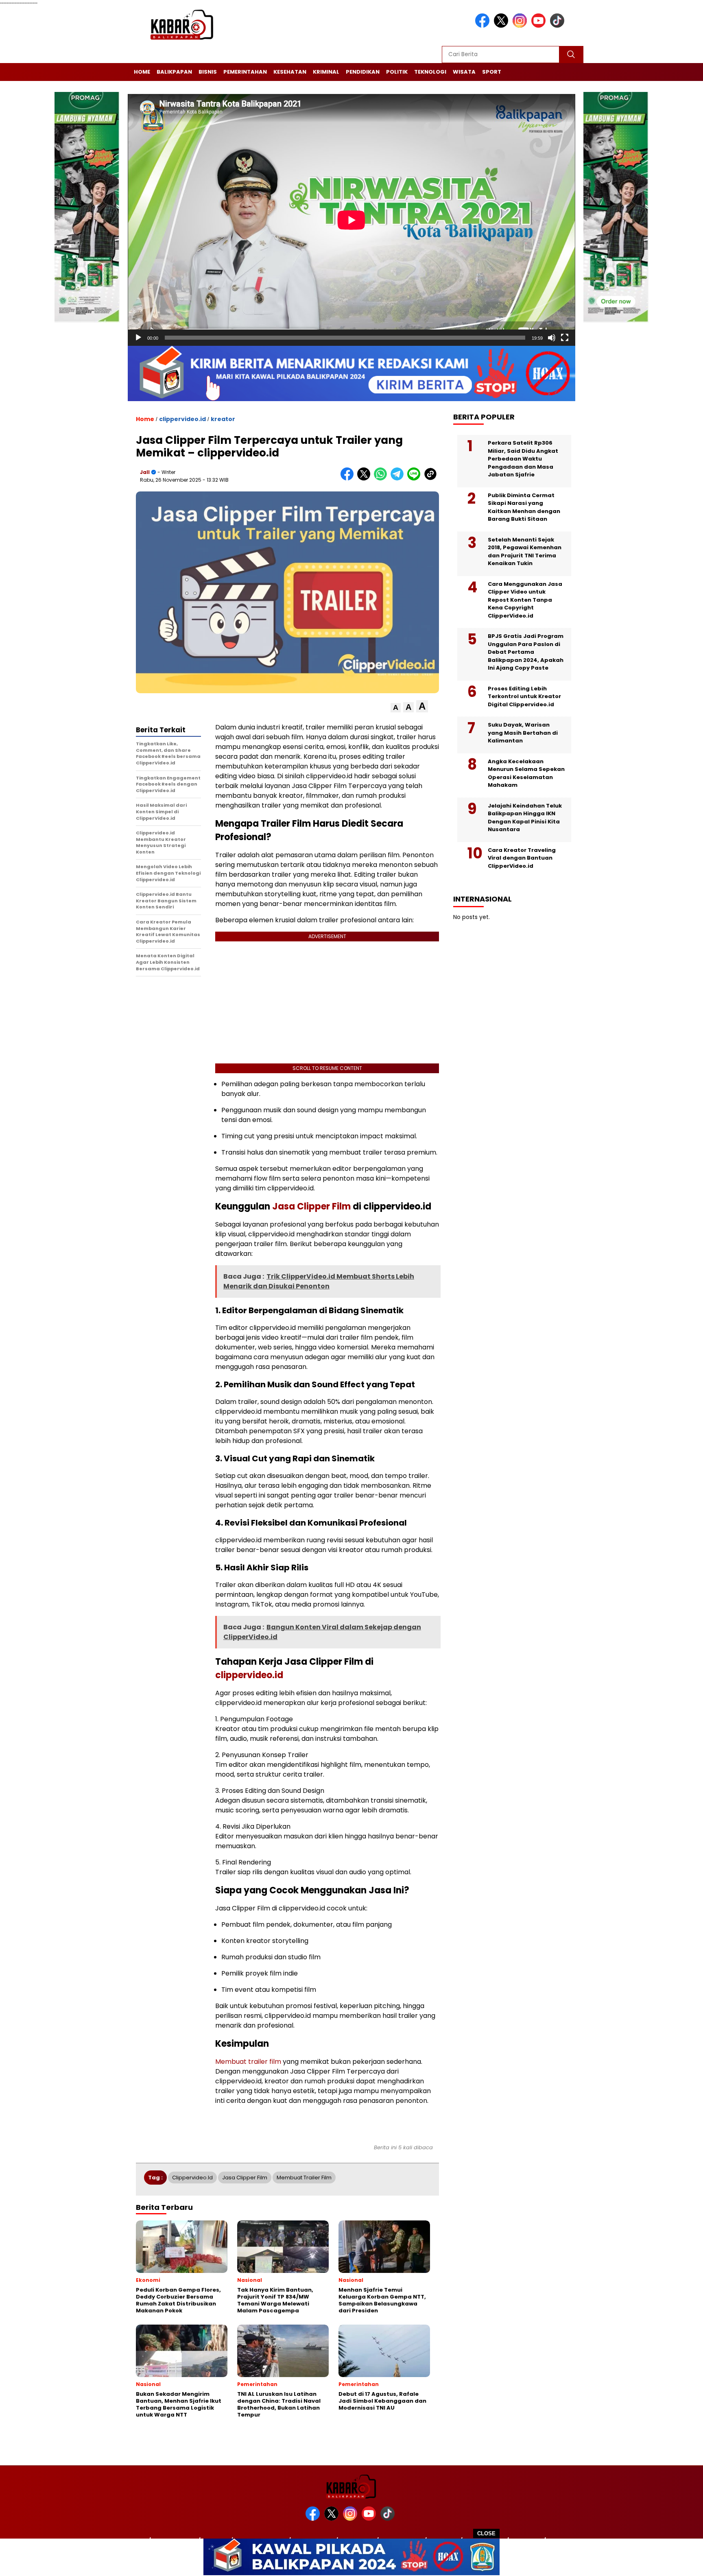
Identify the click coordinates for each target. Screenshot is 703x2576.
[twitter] (502, 26)
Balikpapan (174, 72)
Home (142, 72)
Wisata (464, 72)
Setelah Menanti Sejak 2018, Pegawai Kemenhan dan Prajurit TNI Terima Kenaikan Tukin (525, 552)
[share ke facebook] (349, 479)
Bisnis (208, 72)
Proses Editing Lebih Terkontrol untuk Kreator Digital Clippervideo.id (524, 696)
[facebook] (484, 26)
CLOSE (486, 2533)
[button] (396, 708)
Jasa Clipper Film (310, 1206)
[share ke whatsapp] (382, 479)
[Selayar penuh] (565, 338)
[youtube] (540, 26)
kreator (223, 419)
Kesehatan (290, 72)
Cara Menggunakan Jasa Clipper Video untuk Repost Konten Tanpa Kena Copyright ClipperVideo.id (525, 600)
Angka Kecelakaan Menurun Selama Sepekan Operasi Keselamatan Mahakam (526, 773)
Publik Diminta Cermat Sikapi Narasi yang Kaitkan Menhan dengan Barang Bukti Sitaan (524, 507)
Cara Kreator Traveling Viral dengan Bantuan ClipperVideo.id (522, 858)
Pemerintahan (245, 72)
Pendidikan (363, 72)
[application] (351, 220)
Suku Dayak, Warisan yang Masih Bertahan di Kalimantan (523, 733)
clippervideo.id (182, 419)
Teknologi (430, 72)
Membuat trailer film (248, 2062)
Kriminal (326, 72)
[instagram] (521, 26)
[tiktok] (559, 26)
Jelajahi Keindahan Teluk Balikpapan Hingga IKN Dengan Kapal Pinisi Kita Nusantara (525, 818)
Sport (492, 72)
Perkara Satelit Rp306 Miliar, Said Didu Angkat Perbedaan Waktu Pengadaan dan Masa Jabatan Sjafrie (523, 459)
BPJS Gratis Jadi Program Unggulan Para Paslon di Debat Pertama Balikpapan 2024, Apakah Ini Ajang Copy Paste (526, 652)
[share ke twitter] (366, 479)
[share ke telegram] (399, 479)
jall (145, 472)
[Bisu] (552, 338)
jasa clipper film (245, 2178)
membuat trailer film (304, 2178)
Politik (397, 72)
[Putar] (138, 338)
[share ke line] (416, 479)
